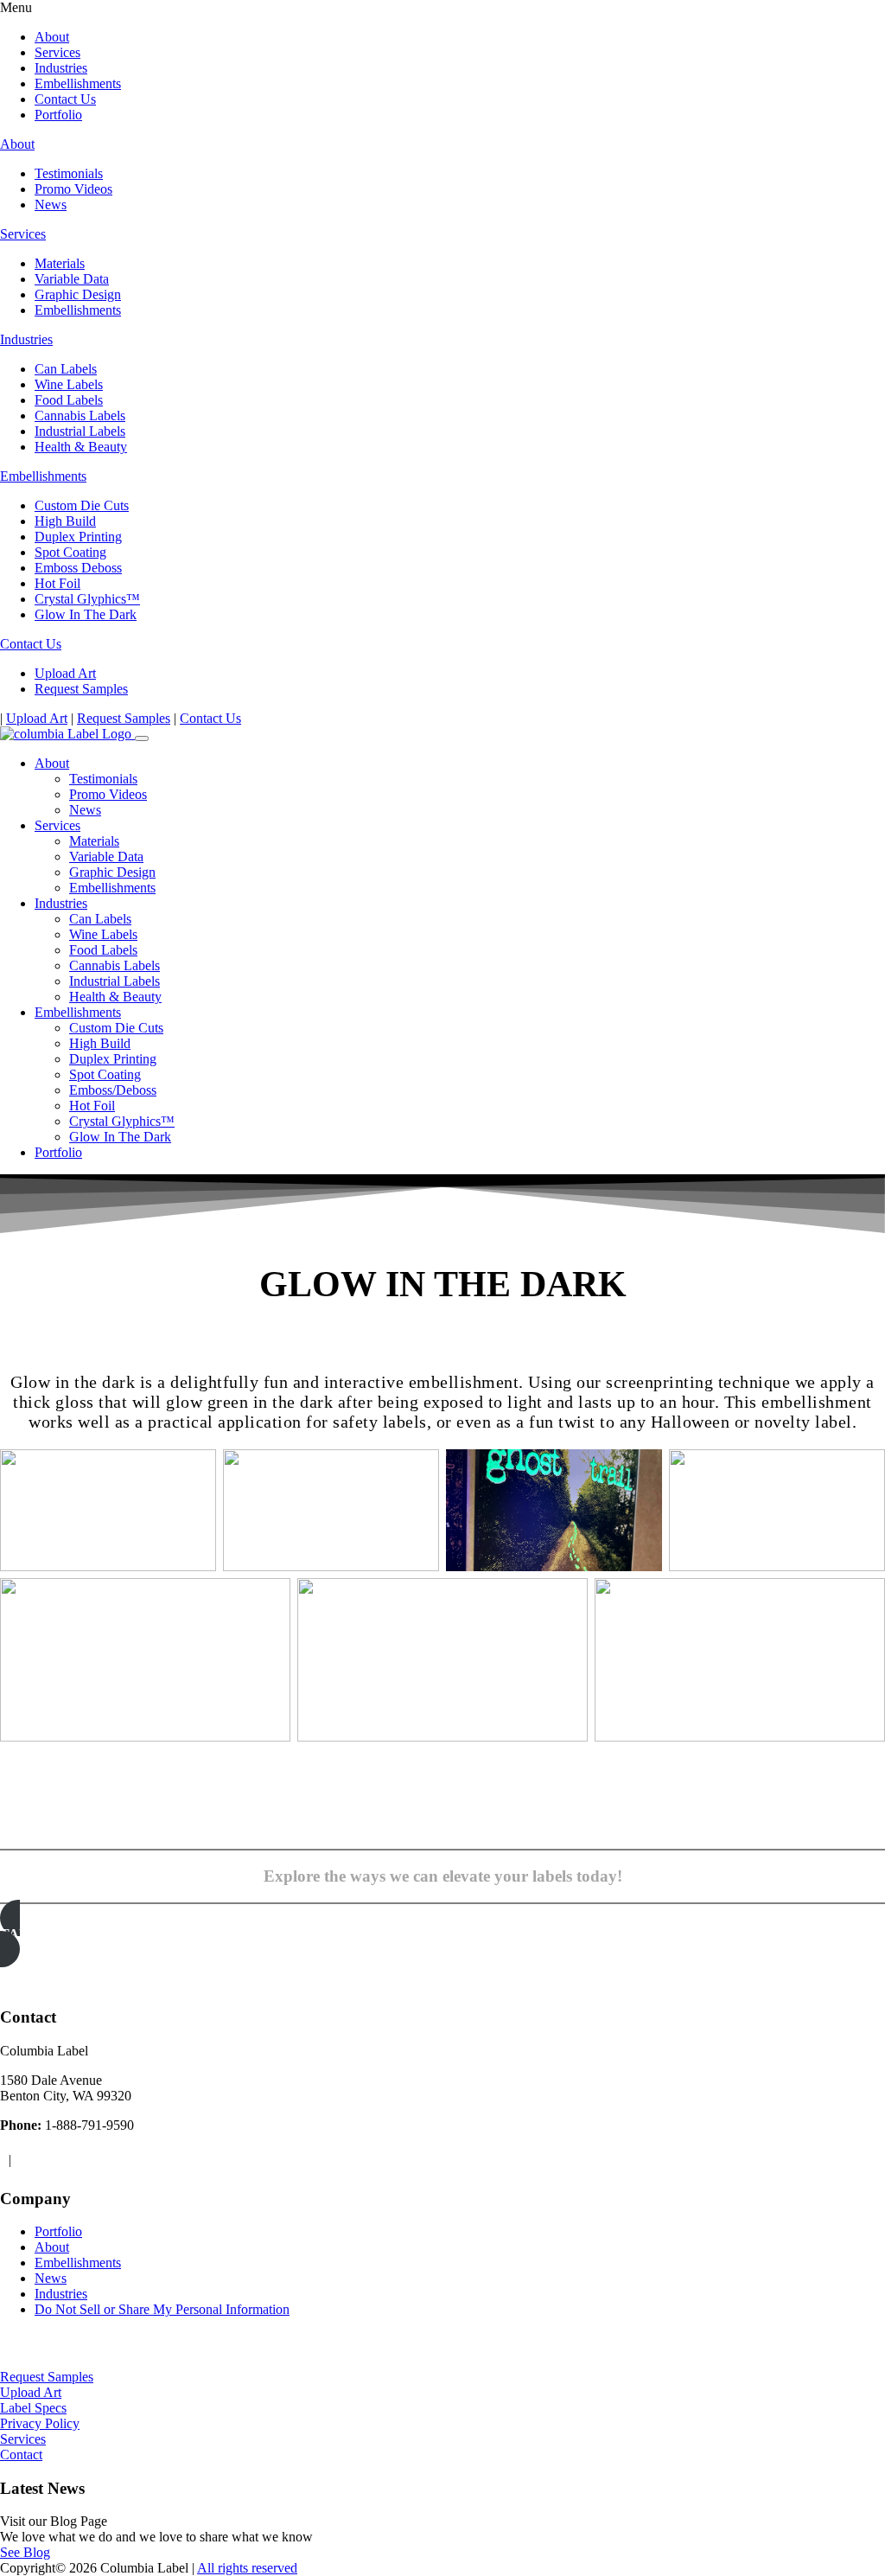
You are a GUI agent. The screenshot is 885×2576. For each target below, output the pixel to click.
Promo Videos (73, 189)
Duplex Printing (78, 537)
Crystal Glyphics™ (87, 599)
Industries (61, 68)
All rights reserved (247, 2568)
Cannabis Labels (80, 415)
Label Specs (33, 2408)
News (51, 205)
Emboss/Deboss (113, 1090)
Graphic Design (78, 294)
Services (57, 52)
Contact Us (65, 99)
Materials (60, 263)
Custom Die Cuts (82, 505)
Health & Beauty (81, 447)
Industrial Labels (80, 431)
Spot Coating (70, 552)
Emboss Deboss (78, 568)
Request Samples (81, 689)
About (52, 37)
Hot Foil (57, 583)
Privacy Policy (40, 2423)
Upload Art (65, 673)
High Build (65, 521)
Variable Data (72, 279)
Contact (21, 2455)
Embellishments (78, 83)
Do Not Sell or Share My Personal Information (162, 2309)
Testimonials (69, 173)
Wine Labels (69, 384)
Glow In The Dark (86, 614)
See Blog (25, 2552)
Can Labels (66, 369)
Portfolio (58, 115)
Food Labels (69, 400)
